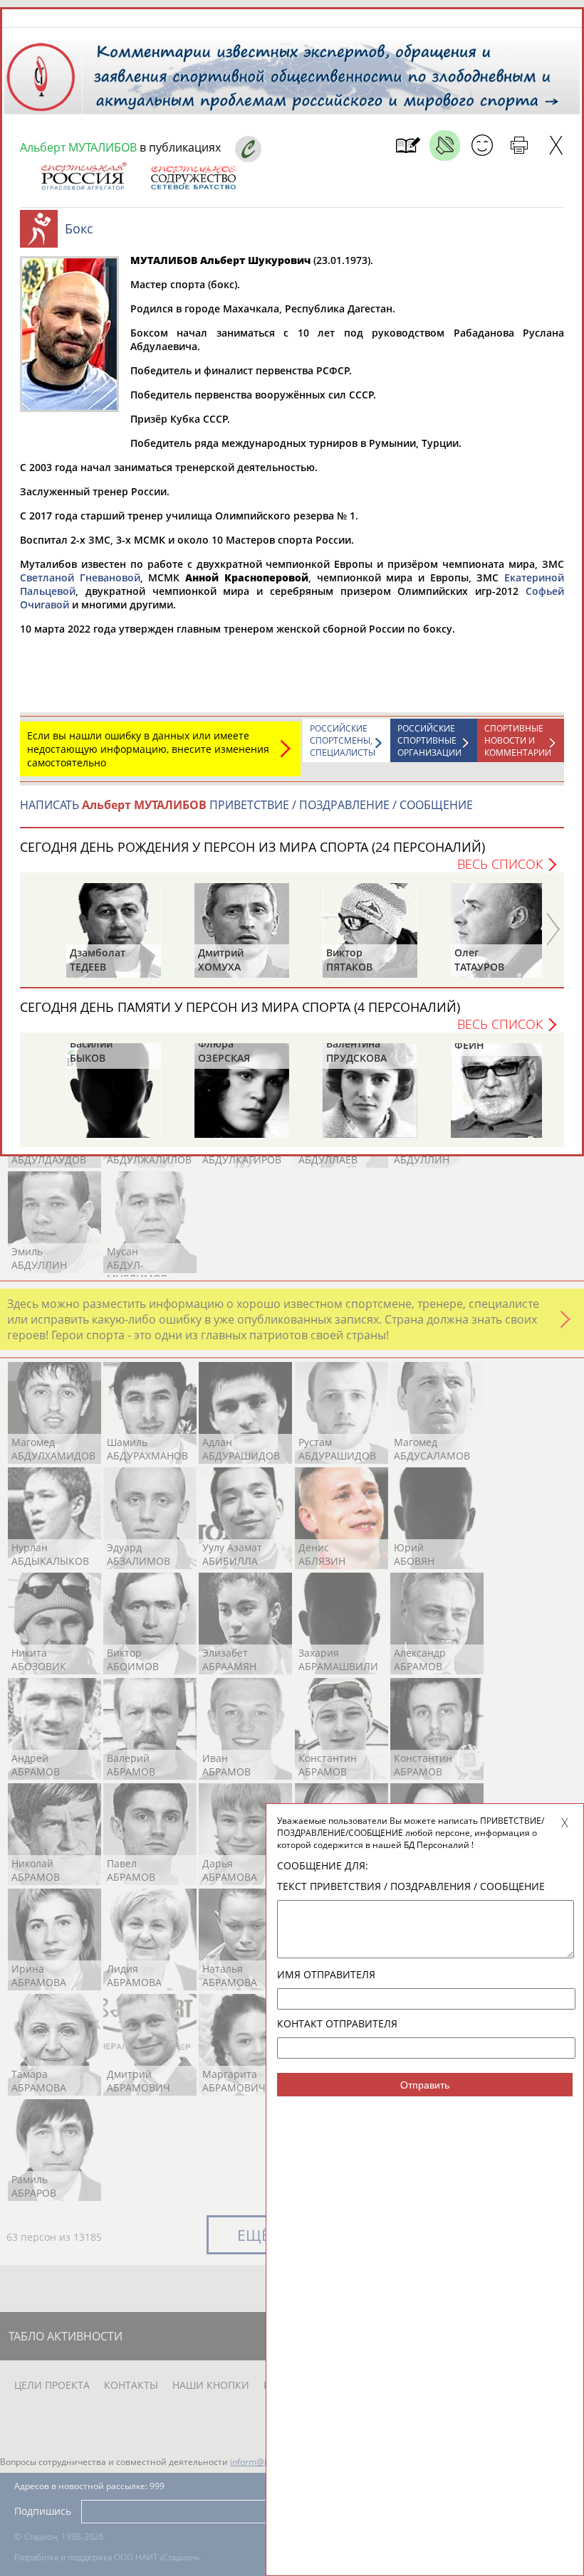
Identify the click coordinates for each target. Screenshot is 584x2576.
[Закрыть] (556, 146)
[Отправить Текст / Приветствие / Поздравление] (482, 146)
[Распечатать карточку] (519, 146)
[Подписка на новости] (408, 146)
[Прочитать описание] (445, 146)
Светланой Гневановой (80, 577)
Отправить (425, 2085)
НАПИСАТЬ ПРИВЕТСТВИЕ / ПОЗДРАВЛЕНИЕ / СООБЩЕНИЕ (246, 805)
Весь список (500, 864)
